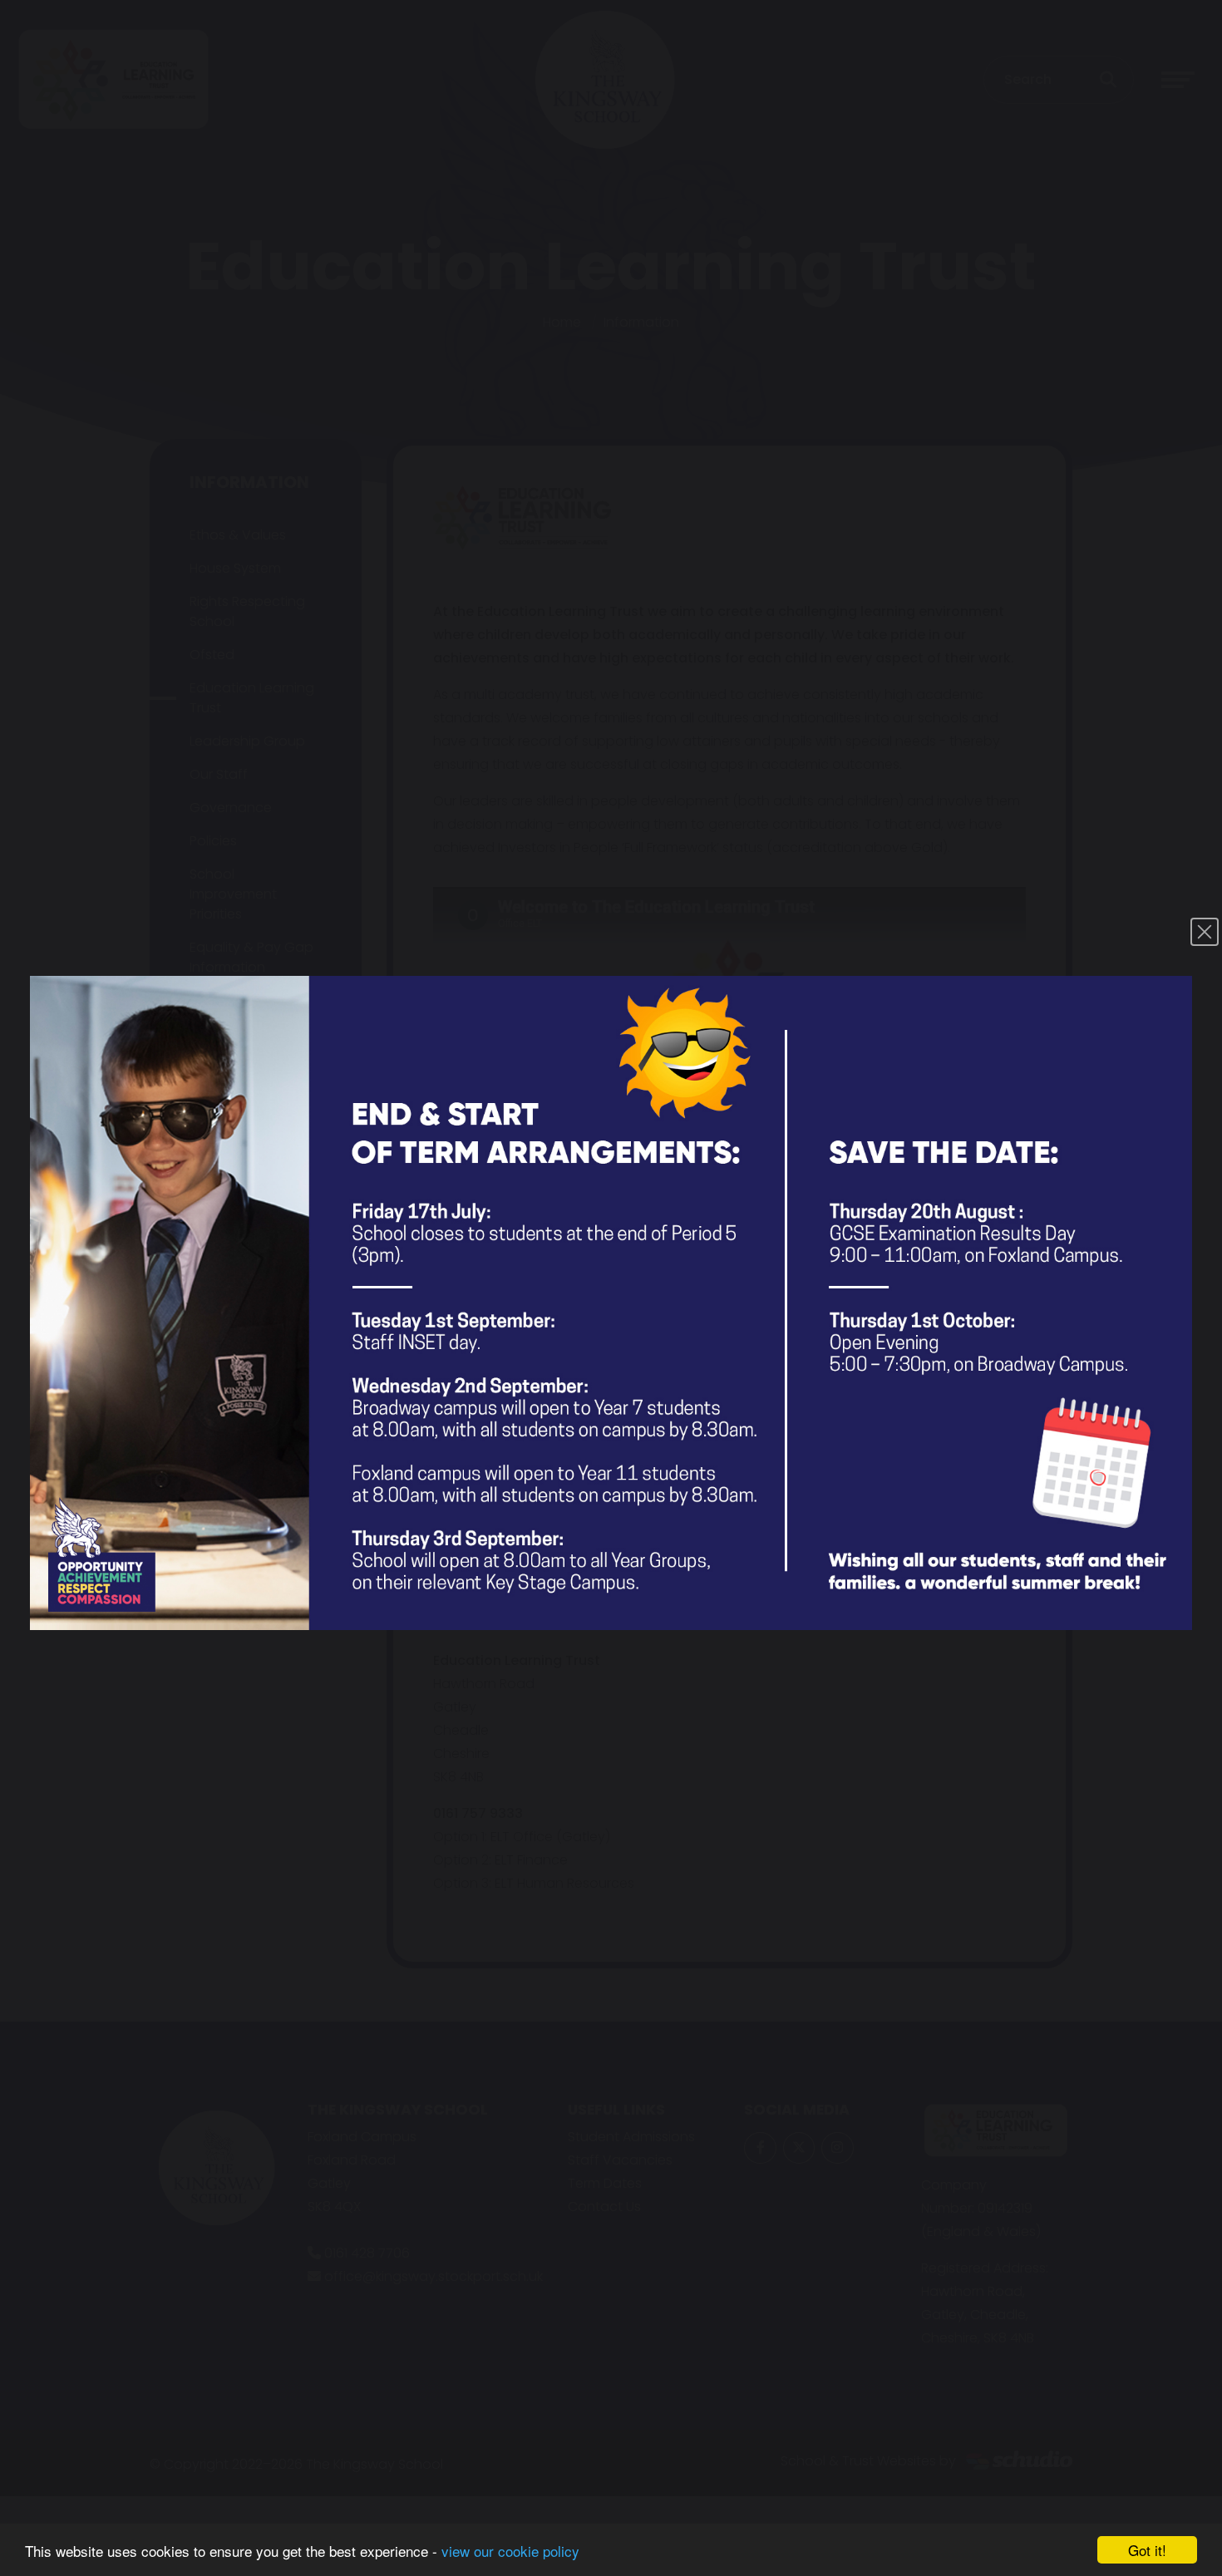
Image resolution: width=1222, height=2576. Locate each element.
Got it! (1147, 2550)
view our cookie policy (510, 2551)
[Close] (1205, 932)
